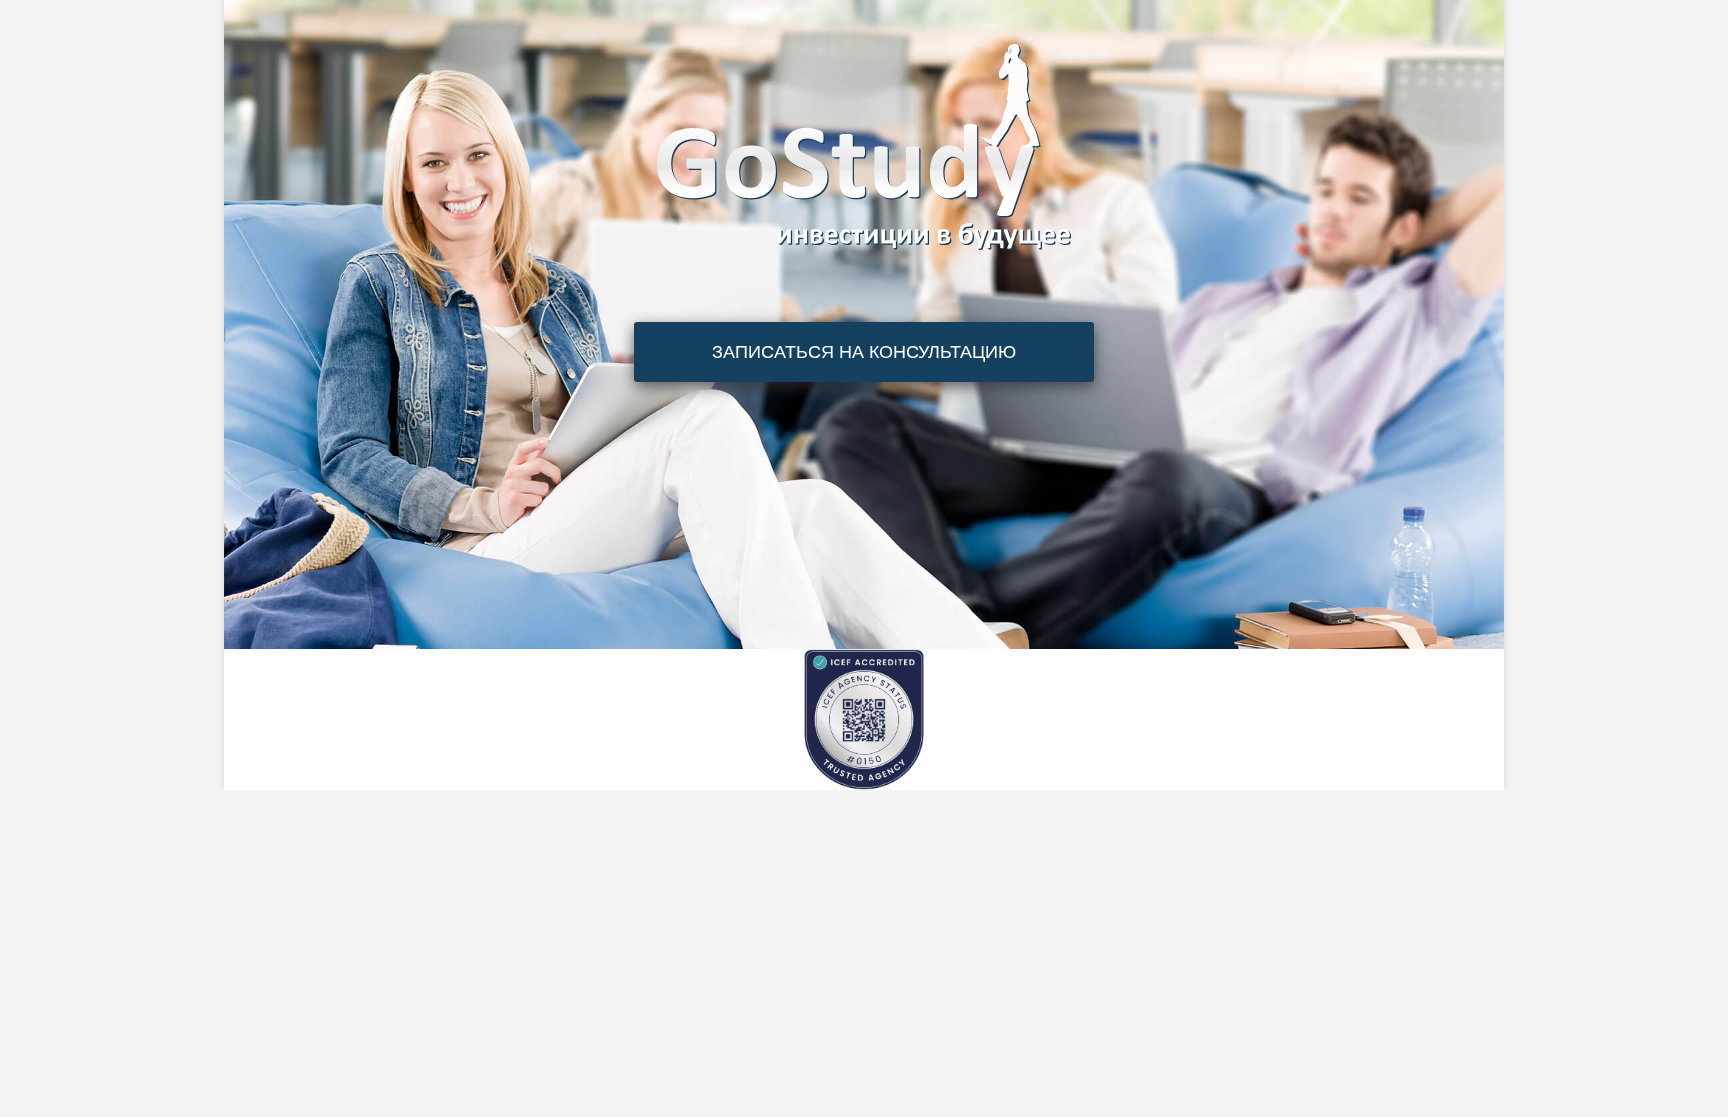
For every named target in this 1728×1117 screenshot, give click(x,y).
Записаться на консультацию (864, 352)
